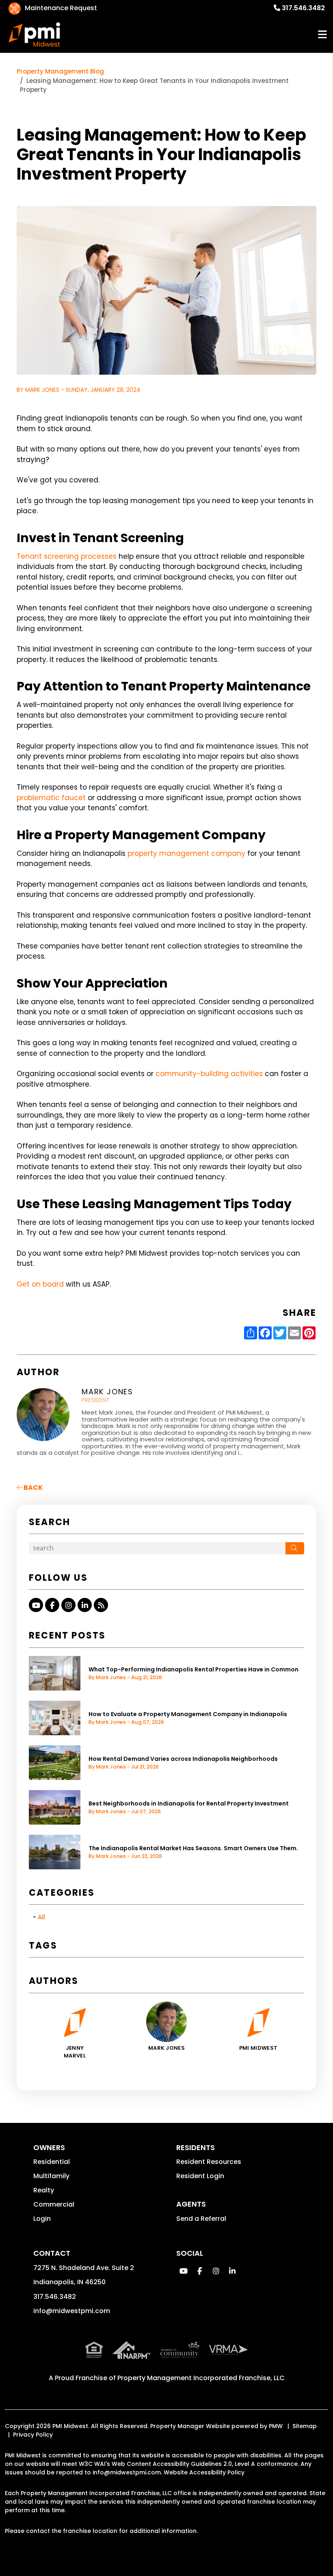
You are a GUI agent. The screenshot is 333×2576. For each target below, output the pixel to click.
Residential (52, 2162)
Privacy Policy (33, 2435)
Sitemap (305, 2426)
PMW (276, 2426)
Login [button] (42, 2219)
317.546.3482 (303, 8)
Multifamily (51, 2176)
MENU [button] (322, 35)
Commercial (54, 2204)
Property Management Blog (60, 71)
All (41, 1917)
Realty (44, 2190)
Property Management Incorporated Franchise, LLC (201, 2378)
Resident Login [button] (200, 2176)
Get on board (40, 1284)
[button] (36, 1605)
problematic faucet (51, 798)
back (32, 1488)
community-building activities (209, 1074)
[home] (35, 35)
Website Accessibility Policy (204, 2472)
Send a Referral (201, 2219)
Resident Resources (209, 2162)
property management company (186, 853)
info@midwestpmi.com (72, 2311)
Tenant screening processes (67, 556)
